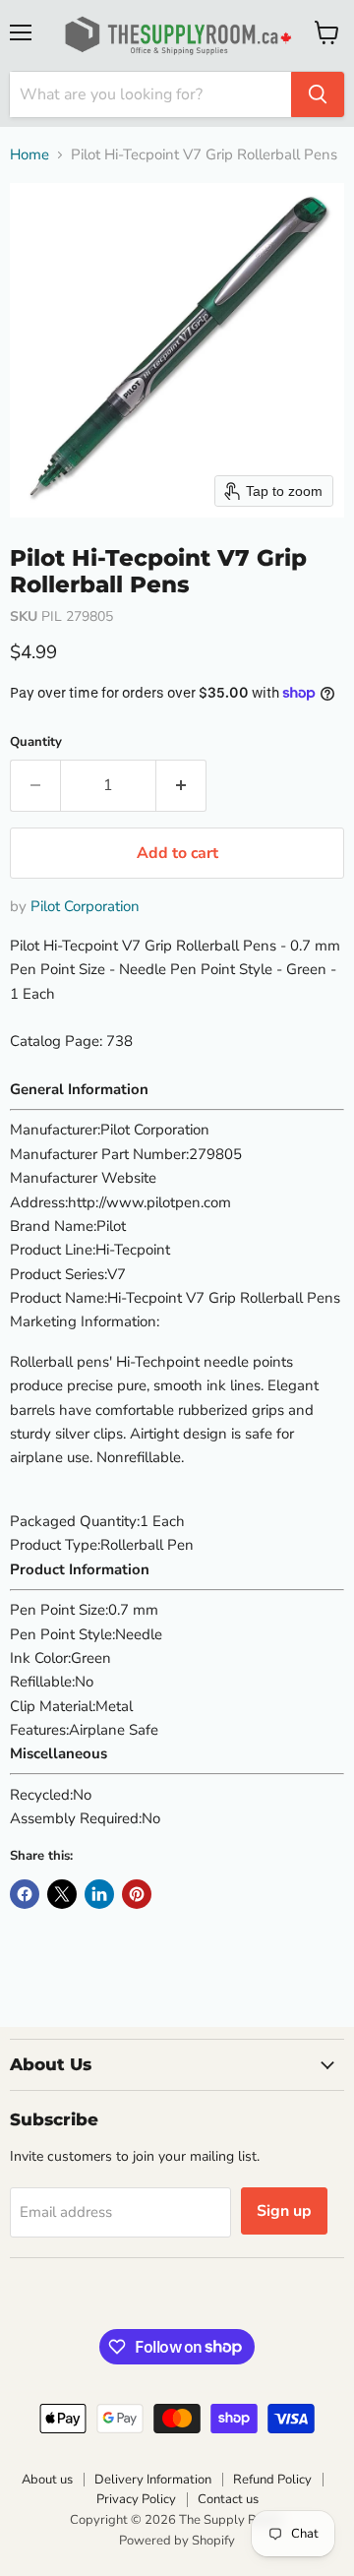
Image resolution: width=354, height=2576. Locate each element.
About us (47, 2480)
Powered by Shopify (177, 2541)
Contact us (228, 2499)
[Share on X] (62, 1894)
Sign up (284, 2211)
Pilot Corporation (85, 906)
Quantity (36, 742)
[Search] (318, 94)
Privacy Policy (136, 2499)
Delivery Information (153, 2480)
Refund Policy (272, 2480)
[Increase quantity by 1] (181, 785)
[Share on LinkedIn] (99, 1894)
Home (29, 155)
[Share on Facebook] (25, 1894)
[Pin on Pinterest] (137, 1894)
